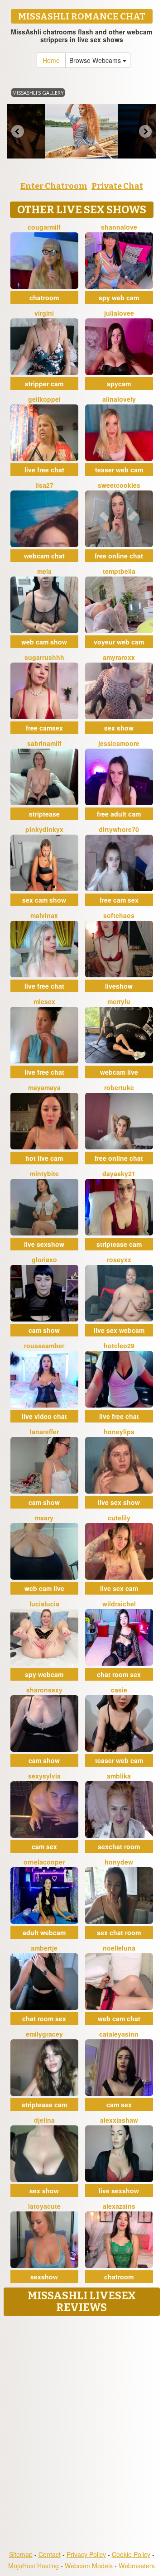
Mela (44, 571)
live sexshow (44, 1244)
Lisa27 (44, 485)
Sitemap (21, 2554)
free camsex (44, 728)
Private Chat (117, 186)
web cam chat (119, 2019)
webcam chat (44, 556)
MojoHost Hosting (34, 2566)
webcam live (119, 1072)
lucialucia (44, 1604)
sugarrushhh (44, 657)
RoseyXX (119, 1259)
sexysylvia (44, 1776)
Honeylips (119, 1432)
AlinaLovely (119, 399)
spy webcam (44, 1674)
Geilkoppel (44, 399)
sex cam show (44, 900)
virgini (44, 313)
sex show (119, 728)
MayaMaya (44, 1087)
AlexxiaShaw (119, 2120)
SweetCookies (119, 485)
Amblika (119, 1776)
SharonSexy (44, 1690)
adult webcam (44, 1932)
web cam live (44, 1588)
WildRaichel (119, 1604)
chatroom (44, 298)
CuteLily (119, 1518)
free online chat (119, 556)
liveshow (119, 986)
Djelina (44, 2120)
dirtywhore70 (119, 829)
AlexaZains (119, 2206)
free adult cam (119, 814)
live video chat (44, 1416)
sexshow (44, 2277)
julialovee (119, 313)
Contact (50, 2554)
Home (51, 60)
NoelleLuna (119, 1948)
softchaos (119, 915)
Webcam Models (89, 2566)
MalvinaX (44, 915)
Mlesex (44, 1001)
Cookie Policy (131, 2554)
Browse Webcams (96, 60)
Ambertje (44, 1948)
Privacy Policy (86, 2554)
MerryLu (119, 1001)
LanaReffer (44, 1432)
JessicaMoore (119, 743)
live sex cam (119, 1588)
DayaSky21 (119, 1173)
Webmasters (137, 2566)
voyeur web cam (119, 642)
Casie (119, 1690)
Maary (44, 1518)
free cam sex (119, 900)
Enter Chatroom (54, 186)
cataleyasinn (119, 2034)
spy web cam (119, 298)
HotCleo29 (119, 1346)
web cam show (44, 642)
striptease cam (119, 1244)
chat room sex (119, 1674)
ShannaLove (119, 227)
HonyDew (119, 1862)
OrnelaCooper (44, 1862)
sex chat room (119, 1932)
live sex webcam (119, 1330)
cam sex (44, 1846)
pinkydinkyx (44, 829)
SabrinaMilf (44, 743)
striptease (44, 814)
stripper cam (44, 384)
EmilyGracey (44, 2034)
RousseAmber (44, 1346)
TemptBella (119, 571)
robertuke (119, 1087)
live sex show (119, 1502)
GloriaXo (44, 1259)
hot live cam (44, 1158)
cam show (44, 1330)
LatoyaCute (44, 2206)
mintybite (44, 1173)
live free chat (44, 470)
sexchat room (119, 1846)
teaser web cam (119, 470)
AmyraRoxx (119, 657)
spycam (119, 384)
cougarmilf (44, 227)
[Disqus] (81, 2434)
